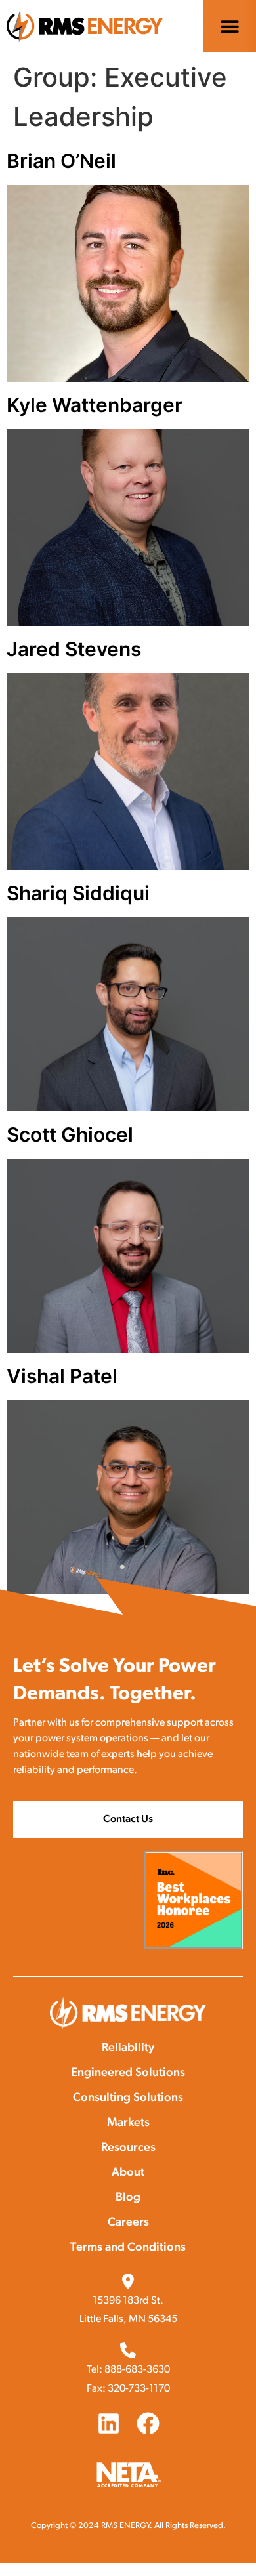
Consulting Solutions (128, 2098)
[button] (230, 27)
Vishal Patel (62, 1376)
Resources (128, 2148)
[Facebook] (148, 2423)
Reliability (128, 2048)
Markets (128, 2123)
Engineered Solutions (128, 2073)
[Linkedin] (109, 2423)
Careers (128, 2223)
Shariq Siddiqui (78, 893)
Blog (128, 2198)
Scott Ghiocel (70, 1134)
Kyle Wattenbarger (95, 405)
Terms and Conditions (128, 2248)
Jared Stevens (74, 649)
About (128, 2173)
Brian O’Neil (61, 161)
